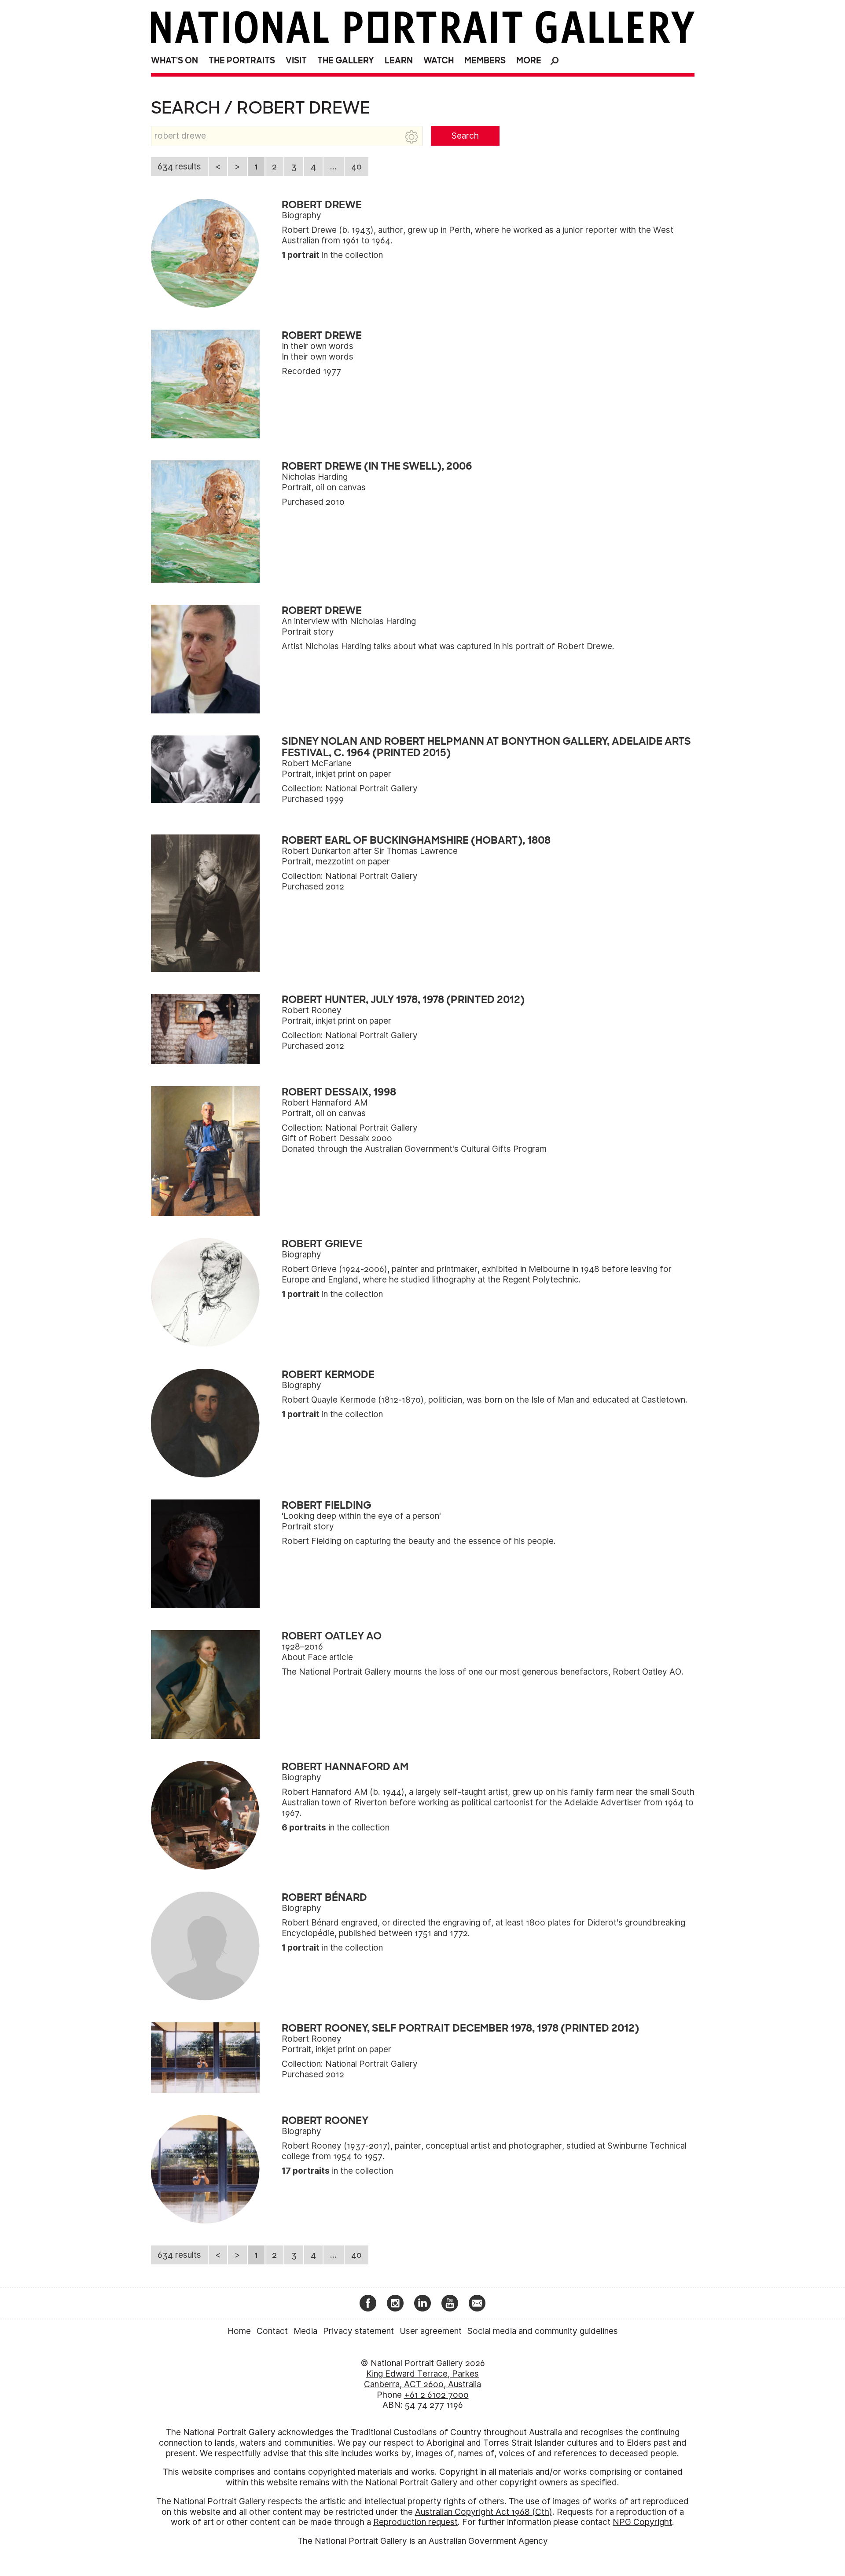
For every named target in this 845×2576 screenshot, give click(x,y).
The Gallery (346, 61)
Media (305, 2331)
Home (239, 2331)
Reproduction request (415, 2522)
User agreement (431, 2331)
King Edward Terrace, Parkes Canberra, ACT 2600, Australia (422, 2379)
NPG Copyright (642, 2522)
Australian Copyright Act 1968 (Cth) (484, 2512)
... (333, 167)
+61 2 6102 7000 (436, 2395)
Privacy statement (358, 2331)
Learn (399, 61)
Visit (296, 61)
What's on (175, 61)
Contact (272, 2331)
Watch (439, 61)
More (529, 61)
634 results (179, 167)
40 (356, 167)
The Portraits (242, 61)
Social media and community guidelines (543, 2331)
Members (485, 61)
